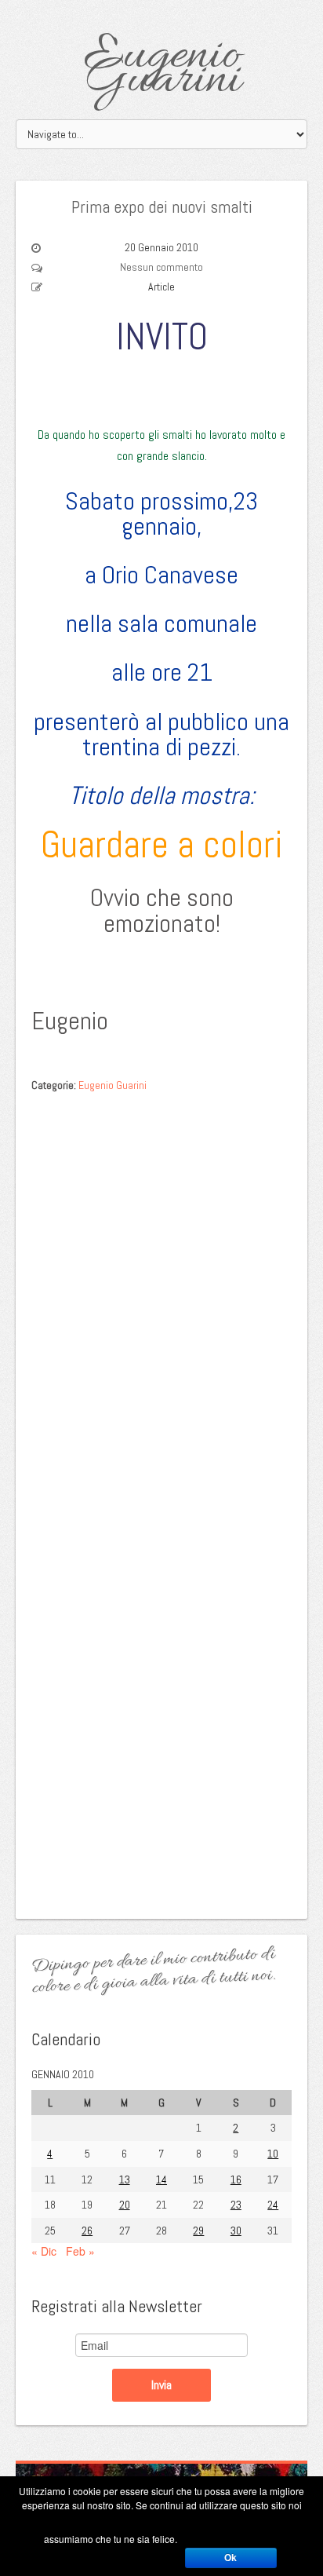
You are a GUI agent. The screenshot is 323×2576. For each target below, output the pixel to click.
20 (125, 2205)
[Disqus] (161, 1299)
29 (198, 2231)
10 (273, 2154)
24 (273, 2205)
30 (236, 2231)
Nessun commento (161, 267)
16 (236, 2180)
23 (236, 2205)
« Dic (44, 2251)
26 (87, 2231)
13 (125, 2180)
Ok (230, 2558)
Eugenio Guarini (162, 69)
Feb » (80, 2251)
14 (161, 2180)
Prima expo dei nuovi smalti (162, 206)
